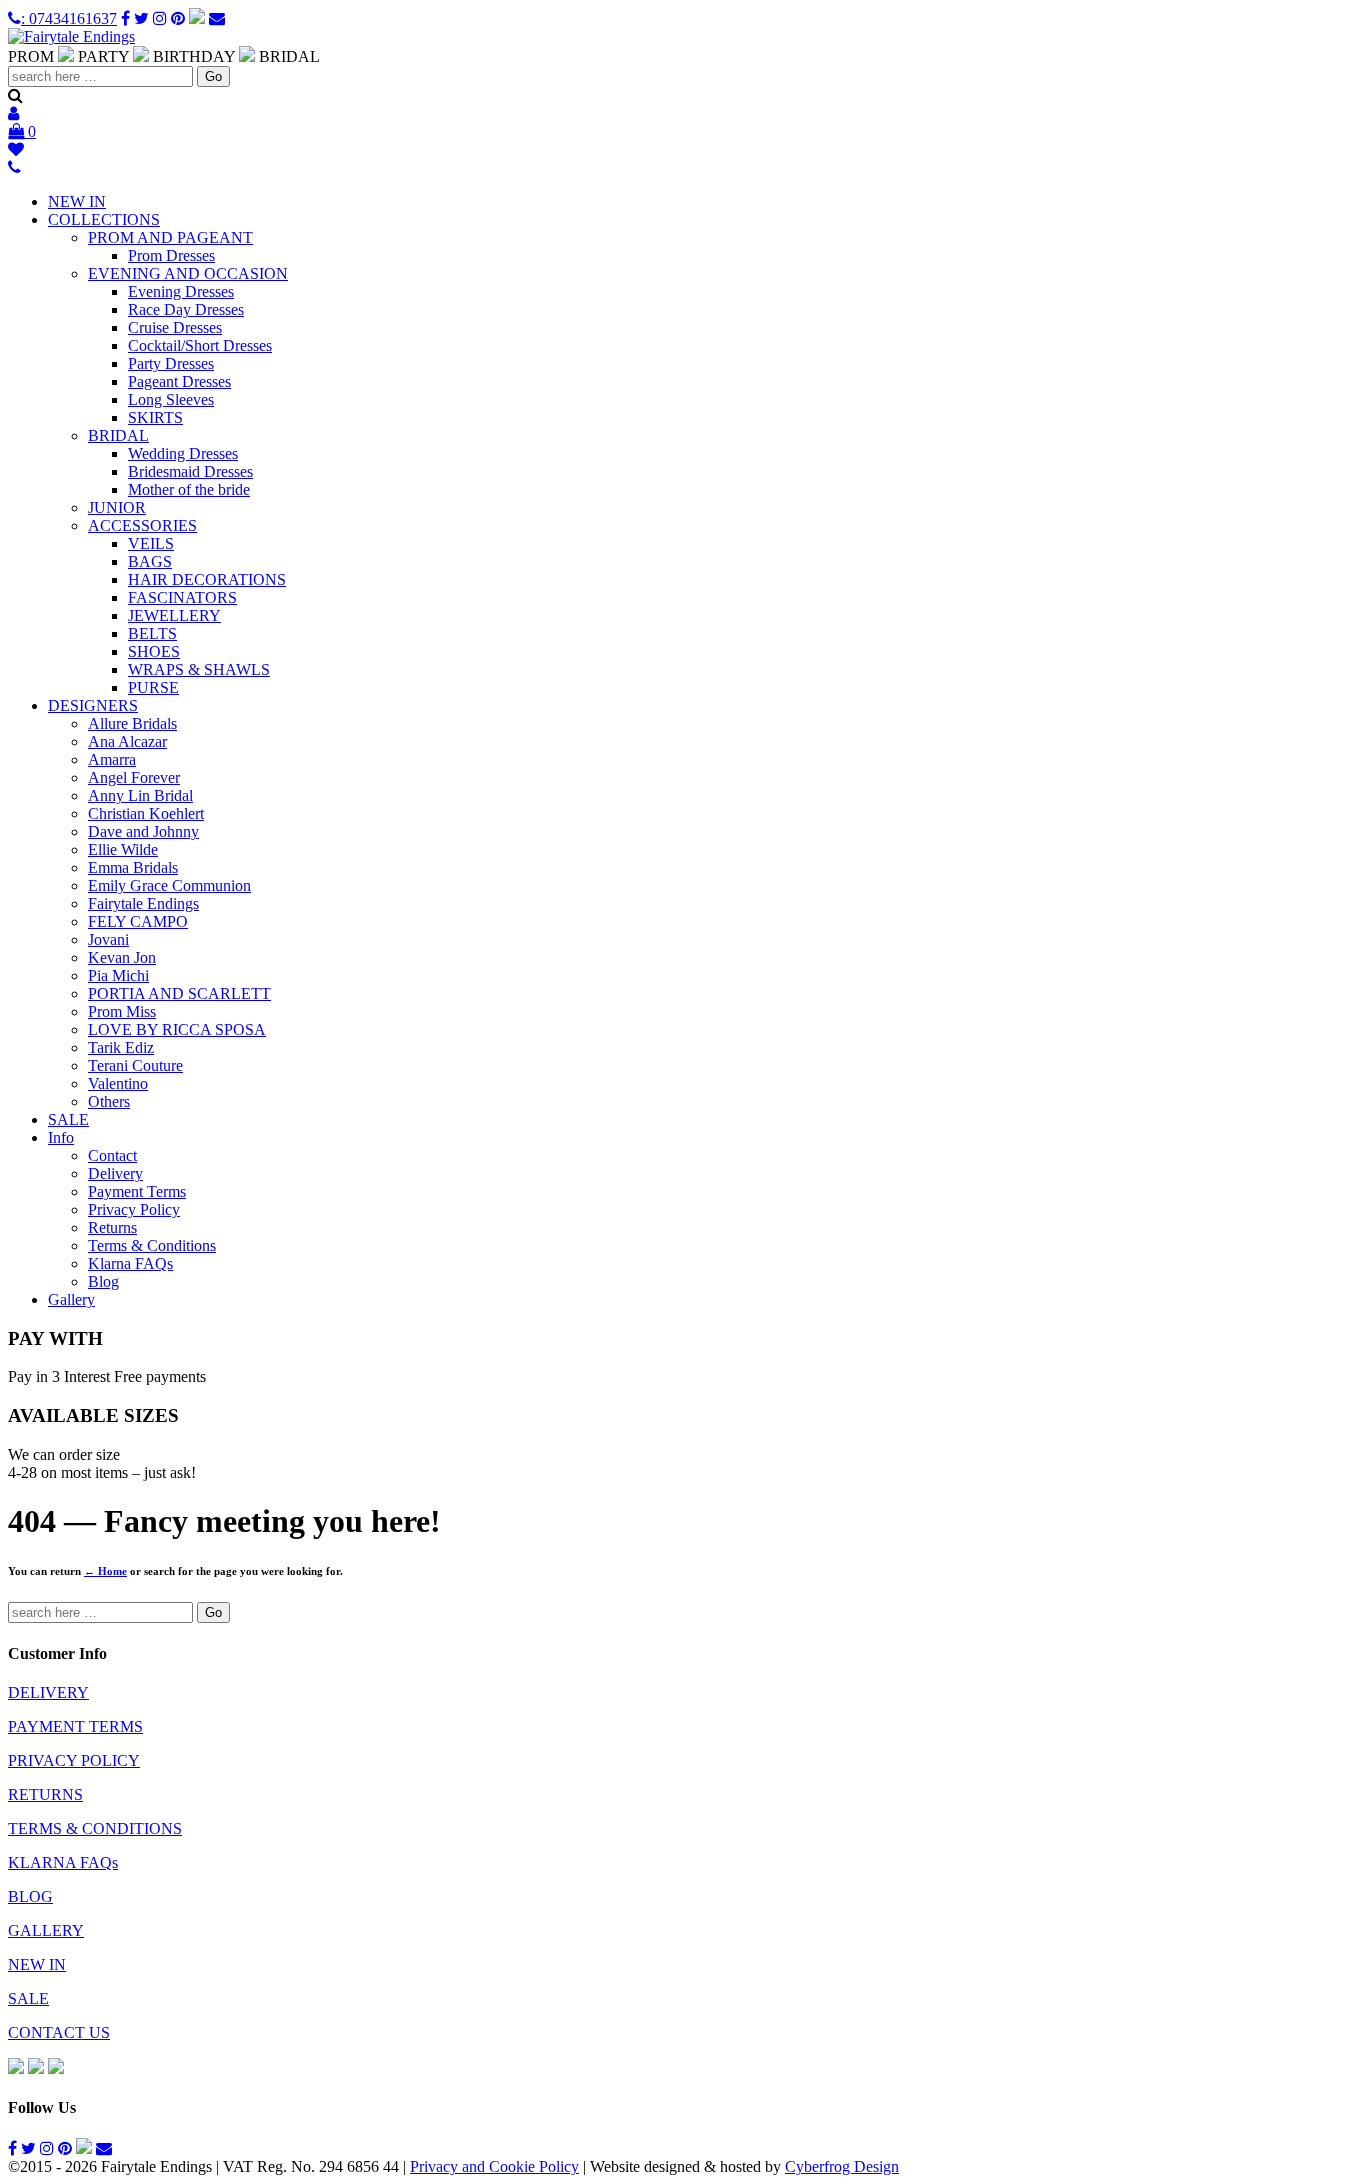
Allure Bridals (132, 723)
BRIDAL (118, 435)
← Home (105, 1571)
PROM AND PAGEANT (170, 237)
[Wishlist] (18, 149)
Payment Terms (137, 1191)
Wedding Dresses (183, 453)
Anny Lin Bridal (140, 795)
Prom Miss (122, 1011)
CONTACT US (59, 2032)
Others (109, 1101)
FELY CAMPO (138, 921)
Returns (112, 1227)
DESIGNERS (93, 705)
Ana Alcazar (127, 741)
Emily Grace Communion (169, 885)
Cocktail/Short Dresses (200, 345)
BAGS (150, 561)
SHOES (154, 651)
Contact (112, 1155)
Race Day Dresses (186, 309)
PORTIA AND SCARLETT (179, 993)
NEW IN (77, 201)
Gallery (71, 1299)
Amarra (112, 759)
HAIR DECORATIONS (207, 579)
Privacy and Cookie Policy (494, 2166)
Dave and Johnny (143, 831)
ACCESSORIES (142, 525)
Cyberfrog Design (842, 2166)
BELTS (152, 633)
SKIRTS (155, 417)
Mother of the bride (189, 489)
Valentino (118, 1083)
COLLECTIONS (104, 219)
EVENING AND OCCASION (188, 273)
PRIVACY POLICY (74, 1760)
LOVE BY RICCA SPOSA (177, 1029)
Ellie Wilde (123, 849)
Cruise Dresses (175, 327)
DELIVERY (48, 1692)
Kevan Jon (122, 957)
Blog (103, 1281)
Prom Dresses (171, 255)
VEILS (151, 543)
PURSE (153, 687)
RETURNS (45, 1794)
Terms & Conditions (152, 1245)
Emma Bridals (133, 867)
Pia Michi (118, 975)
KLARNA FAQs (63, 1862)
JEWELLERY (174, 615)
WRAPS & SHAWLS (199, 669)
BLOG (30, 1896)
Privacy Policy (134, 1209)
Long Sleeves (171, 399)
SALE (68, 1119)
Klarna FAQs (130, 1263)
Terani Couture (135, 1065)
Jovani (108, 939)
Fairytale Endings (143, 903)
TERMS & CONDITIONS (95, 1828)
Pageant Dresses (179, 381)
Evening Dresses (181, 291)
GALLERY (46, 1930)
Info (61, 1137)
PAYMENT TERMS (75, 1726)
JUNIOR (117, 507)
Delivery (115, 1173)
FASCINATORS (182, 597)
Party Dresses (171, 363)
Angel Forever (134, 777)
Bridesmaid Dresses (190, 471)
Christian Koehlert (146, 813)
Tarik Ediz (121, 1047)
